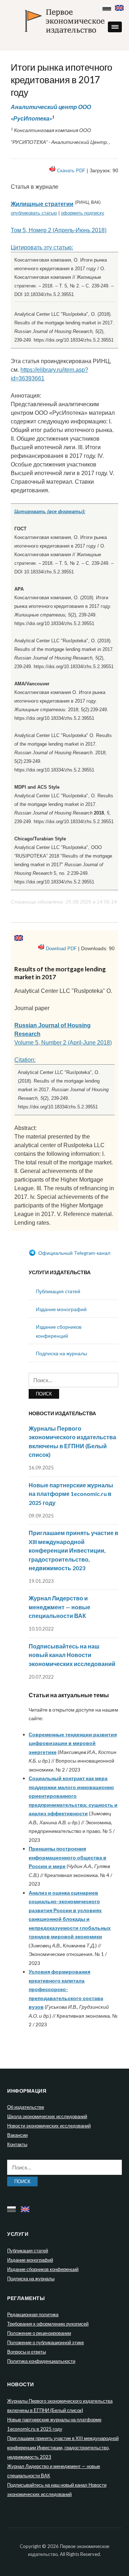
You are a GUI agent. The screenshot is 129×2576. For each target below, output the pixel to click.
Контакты (17, 2144)
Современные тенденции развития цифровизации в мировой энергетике (73, 1743)
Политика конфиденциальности (41, 2361)
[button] (115, 27)
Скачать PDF (71, 171)
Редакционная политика (33, 2314)
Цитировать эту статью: (42, 247)
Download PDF (61, 949)
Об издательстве (26, 2107)
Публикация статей (58, 1291)
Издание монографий (61, 1309)
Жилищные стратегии (42, 204)
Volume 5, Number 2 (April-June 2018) (63, 1043)
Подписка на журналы (61, 1353)
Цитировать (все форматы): (50, 512)
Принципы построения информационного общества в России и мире (68, 1857)
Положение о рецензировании (39, 2333)
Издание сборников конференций (43, 2269)
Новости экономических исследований (49, 2126)
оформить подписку (83, 213)
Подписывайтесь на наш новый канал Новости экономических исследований (72, 1655)
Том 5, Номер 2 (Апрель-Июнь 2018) (59, 230)
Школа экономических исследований (47, 2116)
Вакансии (17, 2135)
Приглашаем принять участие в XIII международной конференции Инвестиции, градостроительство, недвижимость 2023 (73, 1550)
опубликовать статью (34, 213)
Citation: (25, 1060)
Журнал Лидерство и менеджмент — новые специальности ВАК (59, 1607)
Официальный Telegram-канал (74, 1253)
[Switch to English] (120, 6)
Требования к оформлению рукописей (48, 2324)
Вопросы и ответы (27, 2352)
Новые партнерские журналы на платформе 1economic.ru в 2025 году (71, 1494)
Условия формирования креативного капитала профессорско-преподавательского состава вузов (66, 1989)
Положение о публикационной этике (46, 2342)
